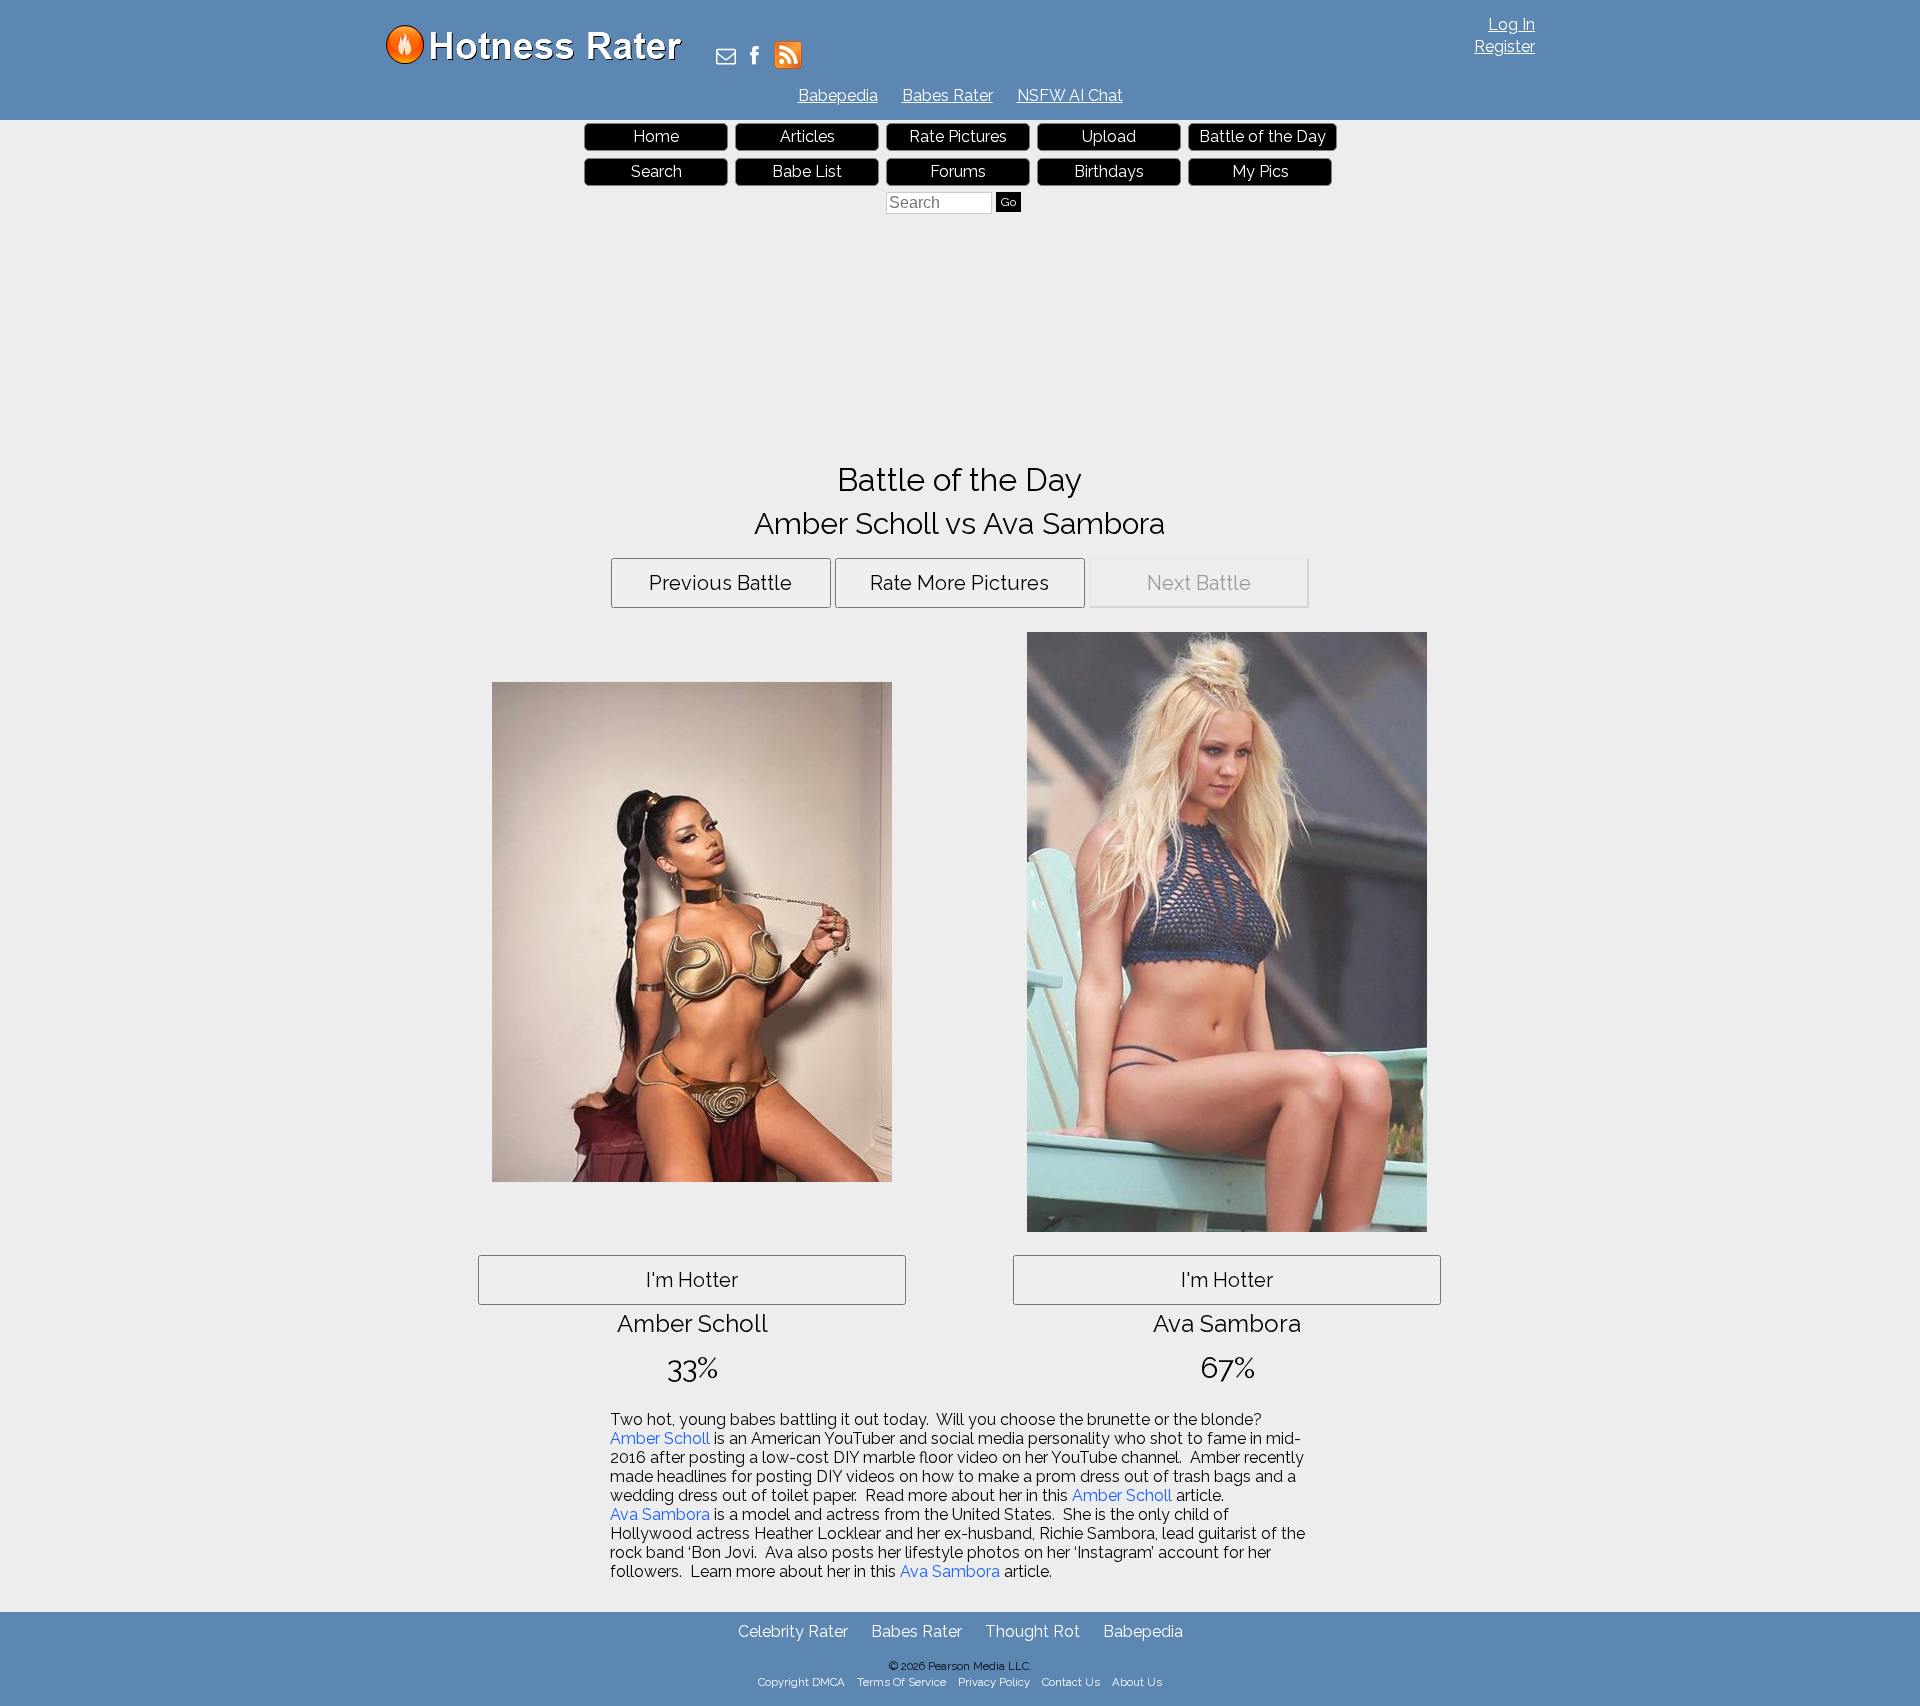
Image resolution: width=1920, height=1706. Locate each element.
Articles (807, 136)
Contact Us (1071, 1682)
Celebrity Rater (793, 1631)
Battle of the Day (1262, 136)
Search (656, 171)
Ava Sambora (660, 1514)
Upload (1109, 136)
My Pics (1260, 171)
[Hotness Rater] (541, 59)
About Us (1137, 1682)
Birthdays (1109, 171)
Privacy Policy (994, 1682)
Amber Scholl (660, 1438)
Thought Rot (1032, 1631)
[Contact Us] (726, 57)
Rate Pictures (958, 136)
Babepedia (838, 95)
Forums (958, 171)
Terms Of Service (901, 1682)
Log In (1511, 24)
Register (1504, 46)
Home (656, 136)
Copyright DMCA (801, 1682)
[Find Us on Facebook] (754, 57)
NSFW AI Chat (1070, 95)
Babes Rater (947, 95)
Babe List (807, 171)
